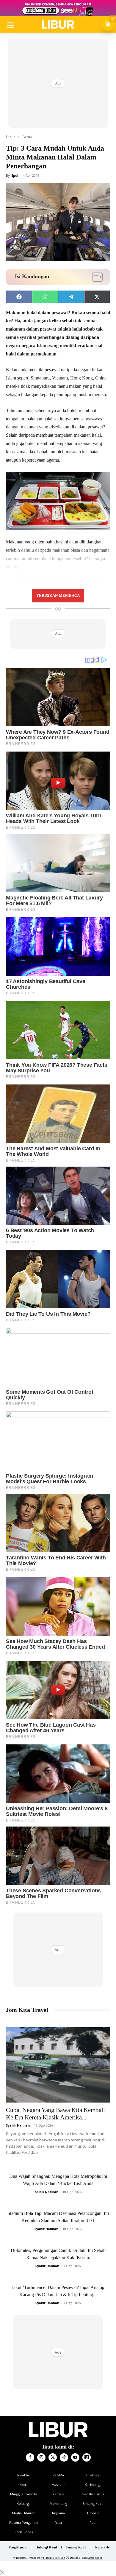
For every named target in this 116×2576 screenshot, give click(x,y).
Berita (27, 137)
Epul (15, 175)
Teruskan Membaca (58, 596)
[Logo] (58, 25)
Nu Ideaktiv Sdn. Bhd (53, 2558)
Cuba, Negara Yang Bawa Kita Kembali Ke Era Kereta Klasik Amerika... (55, 2114)
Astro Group (95, 2558)
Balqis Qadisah (46, 2192)
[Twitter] (53, 2457)
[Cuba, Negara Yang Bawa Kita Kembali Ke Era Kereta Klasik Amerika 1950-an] (58, 2065)
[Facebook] (30, 2457)
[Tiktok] (64, 2457)
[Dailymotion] (87, 2457)
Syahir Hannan (18, 2125)
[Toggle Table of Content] (94, 277)
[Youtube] (75, 2457)
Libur (10, 137)
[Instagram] (41, 2457)
